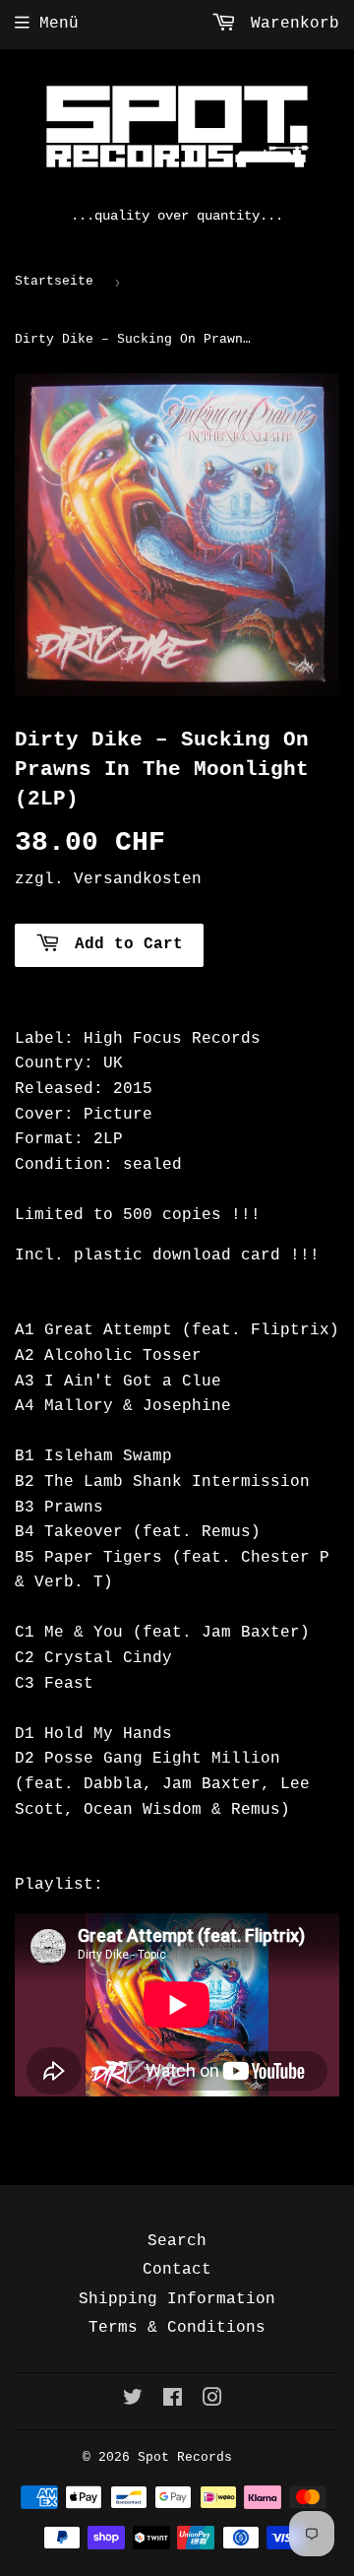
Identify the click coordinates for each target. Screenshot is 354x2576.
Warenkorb (290, 24)
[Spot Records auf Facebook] (173, 2401)
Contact (177, 2270)
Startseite (54, 281)
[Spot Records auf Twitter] (133, 2401)
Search (177, 2241)
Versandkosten (138, 879)
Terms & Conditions (177, 2328)
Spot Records (185, 2457)
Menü (59, 24)
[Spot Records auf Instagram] (212, 2401)
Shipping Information (177, 2299)
